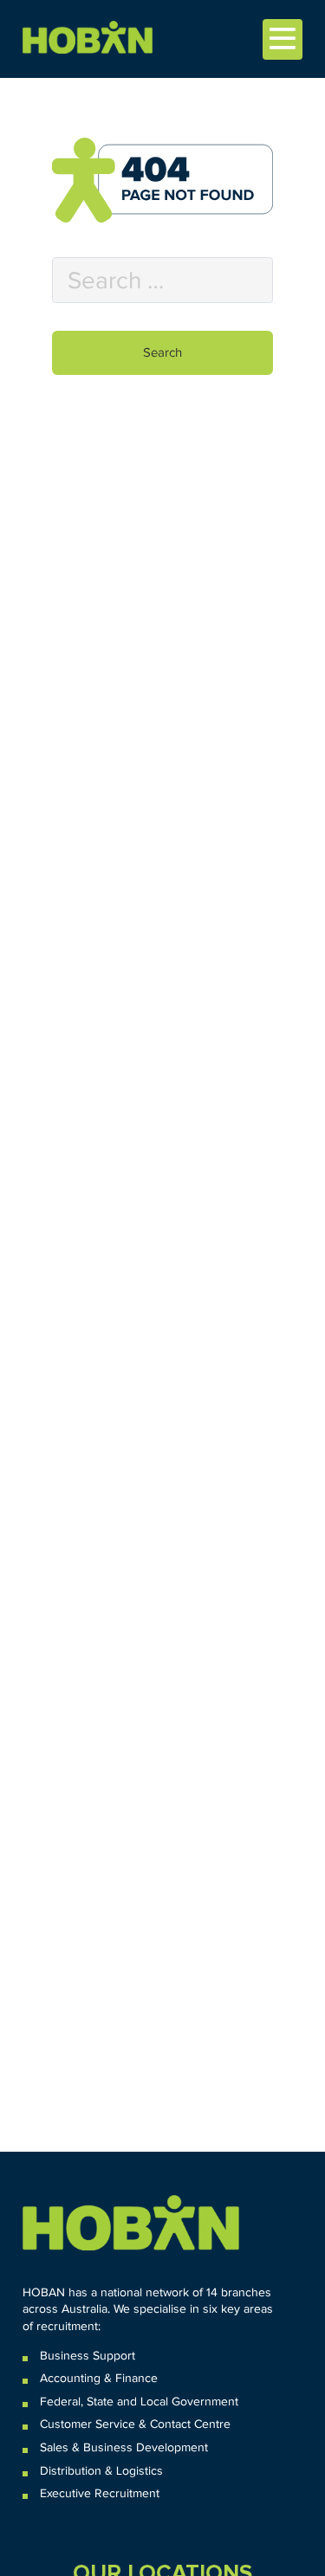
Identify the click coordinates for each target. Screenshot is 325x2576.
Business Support (88, 2356)
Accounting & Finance (99, 2379)
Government (203, 2402)
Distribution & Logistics (101, 2471)
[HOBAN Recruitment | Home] (131, 2223)
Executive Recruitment (100, 2494)
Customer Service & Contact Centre (135, 2424)
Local (154, 2402)
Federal (60, 2402)
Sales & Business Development (124, 2448)
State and (112, 2402)
